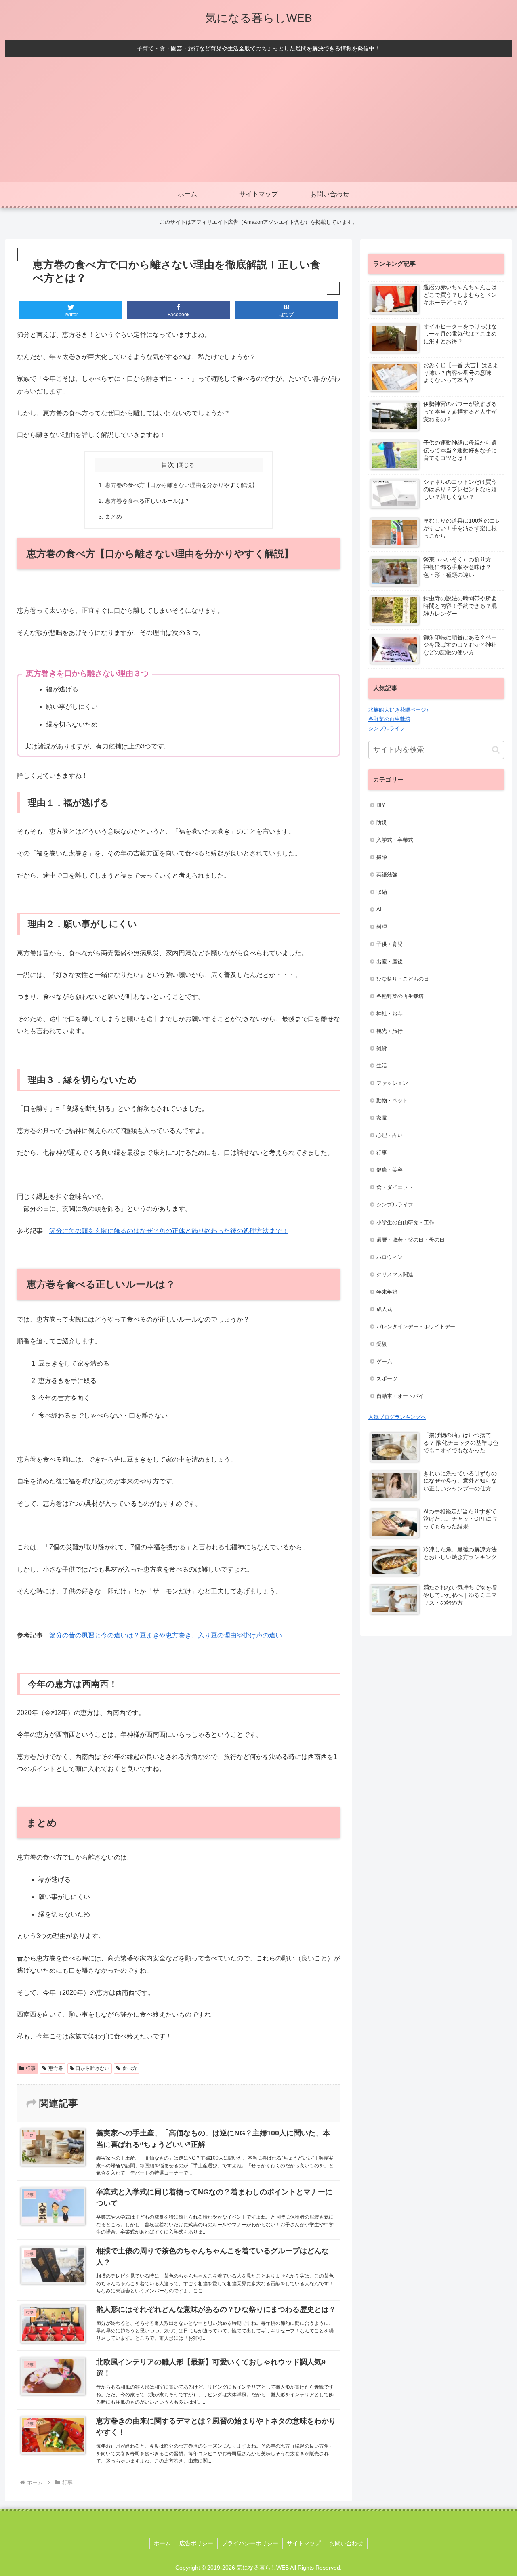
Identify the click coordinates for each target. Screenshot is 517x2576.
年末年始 (387, 1292)
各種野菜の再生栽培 (400, 996)
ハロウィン (390, 1257)
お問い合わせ (346, 2543)
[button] (496, 750)
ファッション (392, 1083)
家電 (382, 1118)
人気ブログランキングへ (397, 1417)
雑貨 (382, 1048)
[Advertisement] (258, 122)
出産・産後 (390, 961)
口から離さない (92, 2068)
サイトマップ (304, 2543)
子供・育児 (390, 944)
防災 (382, 823)
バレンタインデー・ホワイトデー (416, 1327)
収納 (382, 892)
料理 (382, 927)
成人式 (384, 1309)
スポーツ (387, 1379)
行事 (31, 2068)
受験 (382, 1344)
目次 (168, 465)
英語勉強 (387, 875)
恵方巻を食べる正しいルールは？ (147, 501)
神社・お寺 (390, 1014)
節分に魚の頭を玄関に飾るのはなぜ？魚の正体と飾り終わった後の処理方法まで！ (169, 1231)
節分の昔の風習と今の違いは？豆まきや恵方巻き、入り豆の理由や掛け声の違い (166, 1635)
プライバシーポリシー (250, 2543)
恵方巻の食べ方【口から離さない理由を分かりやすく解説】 (181, 485)
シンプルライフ (387, 728)
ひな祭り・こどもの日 (403, 979)
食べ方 (130, 2068)
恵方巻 (56, 2068)
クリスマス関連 (395, 1274)
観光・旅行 (390, 1031)
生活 (382, 1066)
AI (379, 909)
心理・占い (390, 1135)
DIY (381, 805)
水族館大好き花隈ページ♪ (399, 710)
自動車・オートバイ (400, 1396)
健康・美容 (390, 1170)
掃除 (382, 857)
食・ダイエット (395, 1187)
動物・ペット (392, 1100)
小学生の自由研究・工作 (405, 1222)
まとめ (113, 517)
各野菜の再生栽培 (389, 719)
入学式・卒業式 (395, 840)
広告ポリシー (196, 2543)
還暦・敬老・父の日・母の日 (411, 1240)
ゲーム (384, 1361)
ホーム (162, 2543)
